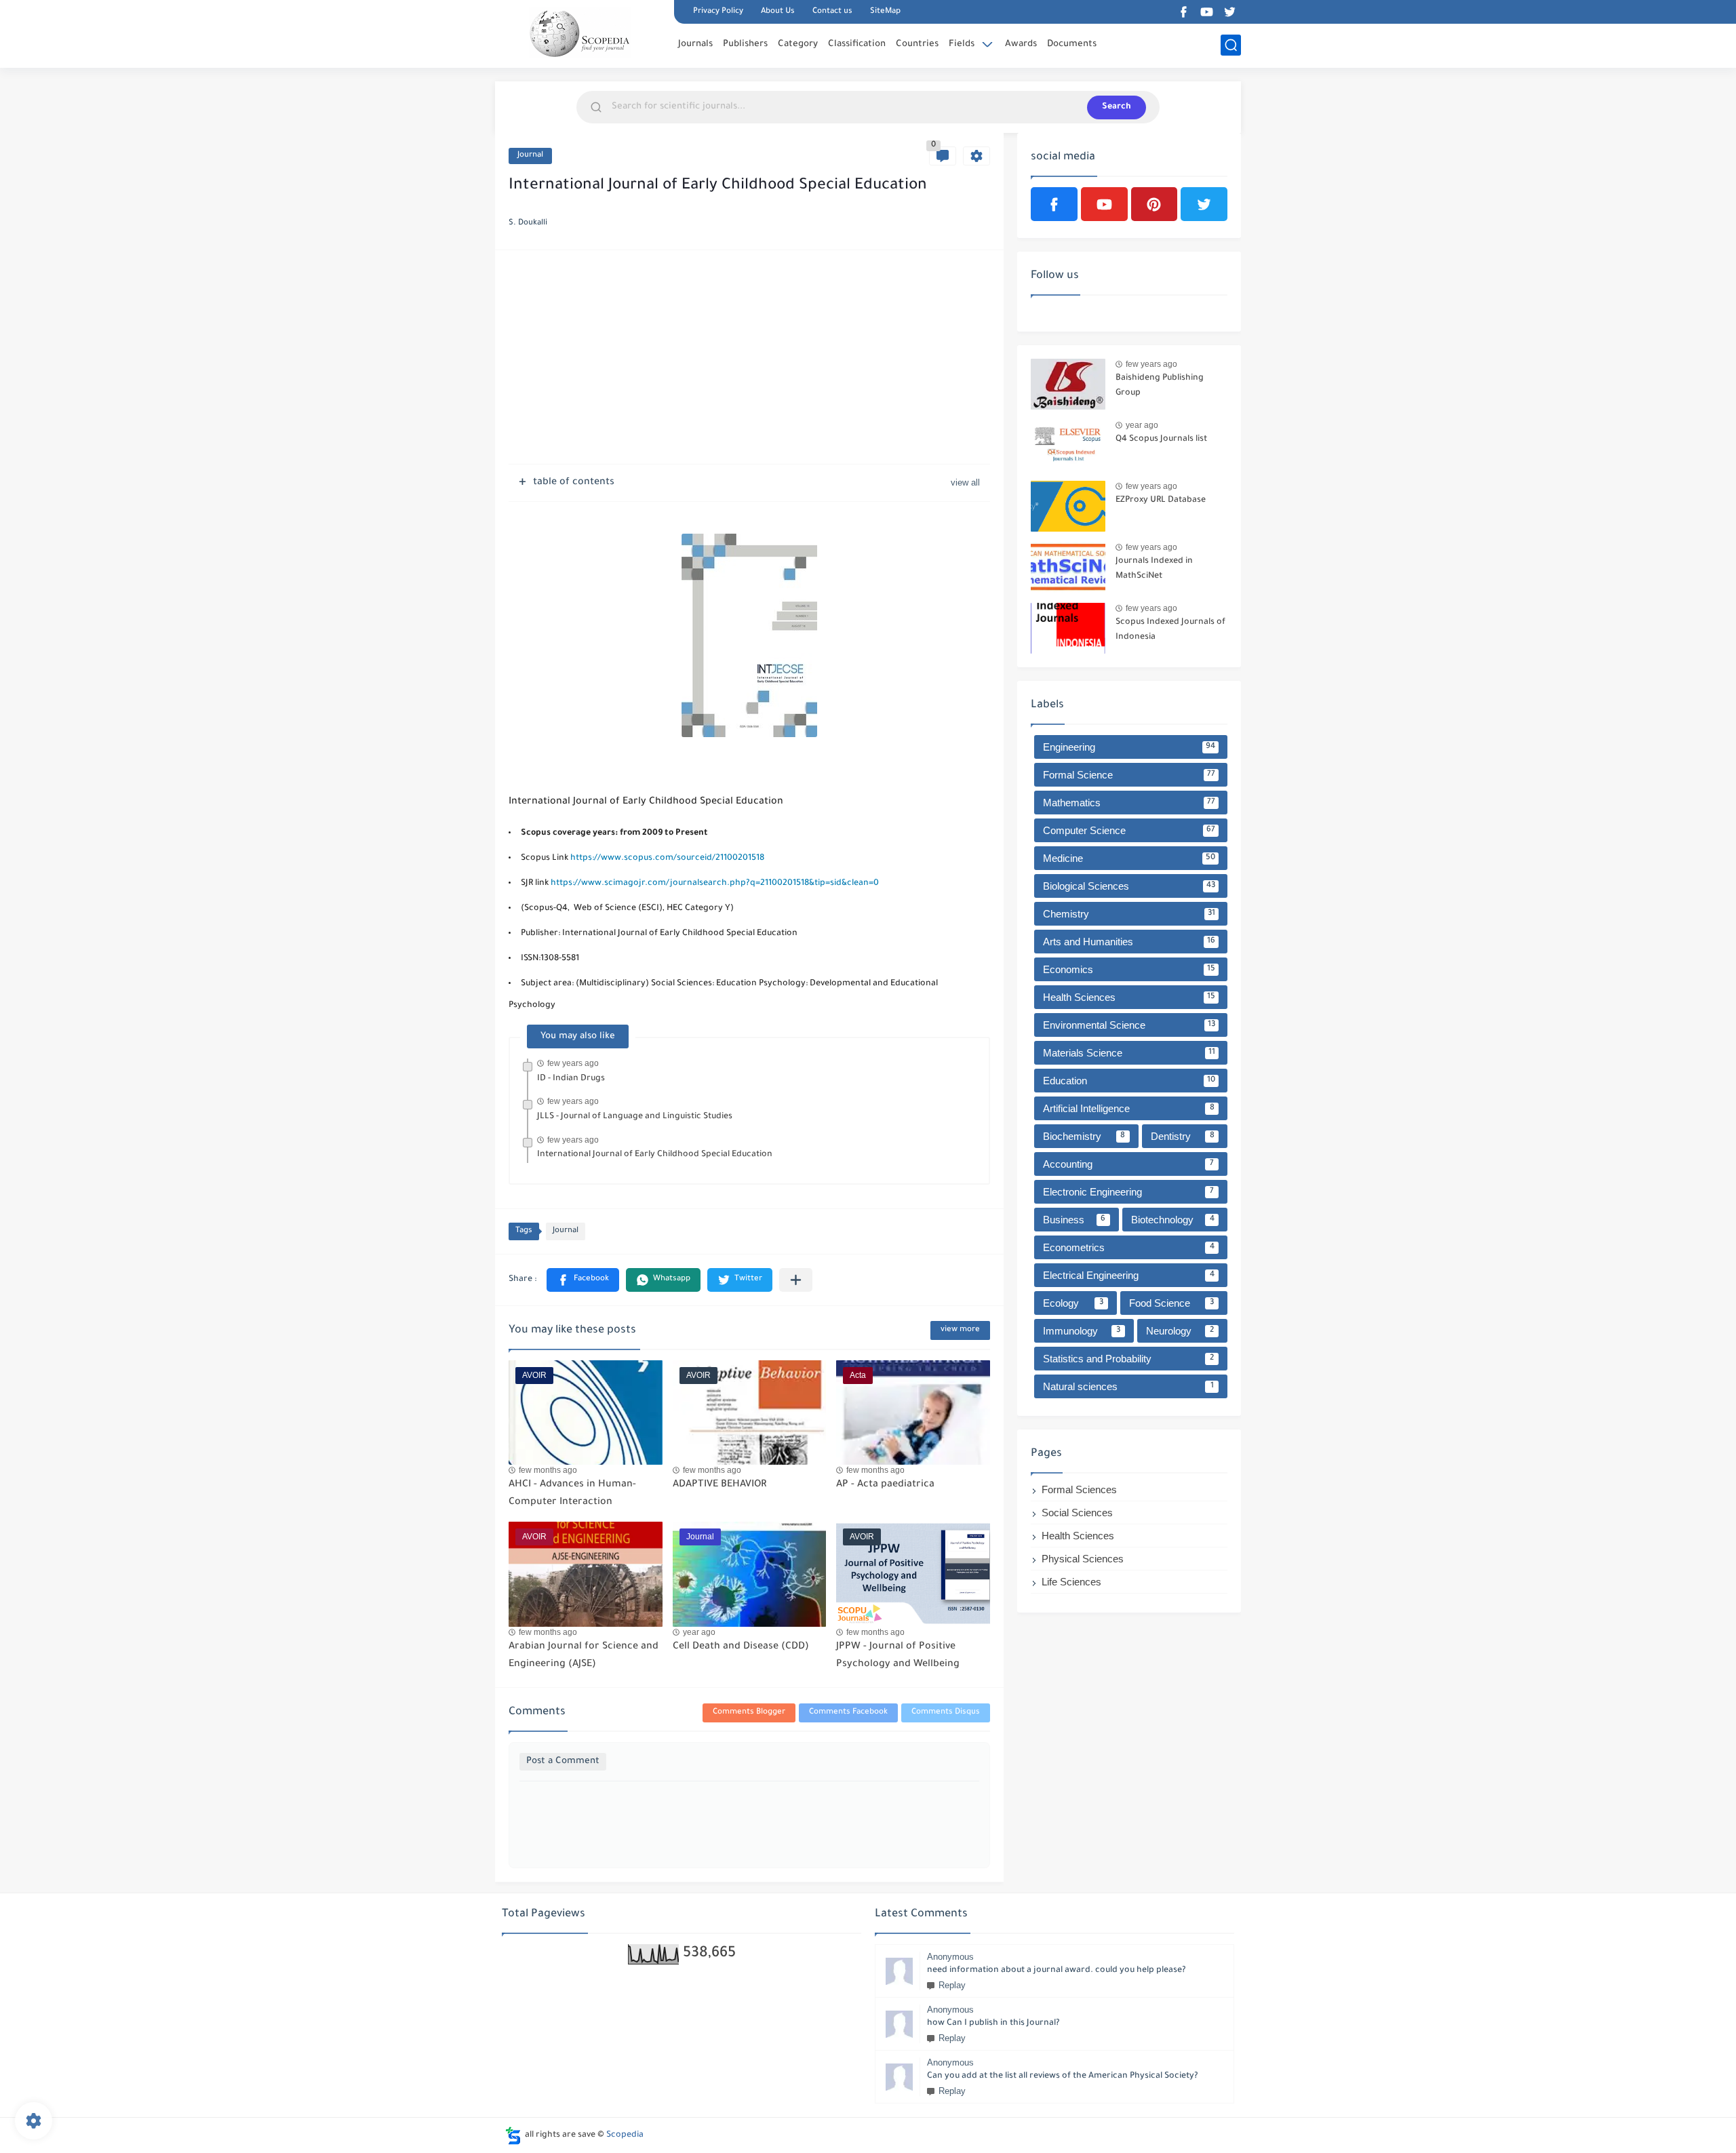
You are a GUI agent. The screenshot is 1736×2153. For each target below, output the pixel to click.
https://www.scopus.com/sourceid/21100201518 (667, 858)
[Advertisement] (749, 359)
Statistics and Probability (1128, 1359)
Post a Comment (563, 1761)
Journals (695, 44)
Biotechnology (1173, 1220)
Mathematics (1129, 803)
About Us (778, 12)
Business (1074, 1220)
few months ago (548, 1470)
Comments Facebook (848, 1713)
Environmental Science (1129, 1025)
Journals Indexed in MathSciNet (1154, 569)
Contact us (832, 12)
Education (1129, 1081)
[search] (1231, 45)
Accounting (1128, 1164)
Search (1117, 107)
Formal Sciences (1079, 1489)
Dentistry (1183, 1136)
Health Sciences (1129, 997)
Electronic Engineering (1128, 1192)
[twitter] (1229, 12)
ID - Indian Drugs (571, 1079)
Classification (857, 44)
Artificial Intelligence (1129, 1108)
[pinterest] (1155, 204)
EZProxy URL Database (1161, 500)
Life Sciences (1071, 1582)
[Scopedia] (580, 33)
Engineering (1129, 747)
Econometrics (1129, 1247)
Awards (1021, 44)
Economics (1129, 969)
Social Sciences (1077, 1513)
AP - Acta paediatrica (885, 1485)
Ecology (1073, 1303)
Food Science (1172, 1303)
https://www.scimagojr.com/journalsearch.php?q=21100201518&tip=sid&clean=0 (714, 884)
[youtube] (1206, 12)
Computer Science (1129, 830)
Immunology (1082, 1331)
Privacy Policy (718, 12)
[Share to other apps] (796, 1280)
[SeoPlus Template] (513, 2136)
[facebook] (1183, 12)
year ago (699, 1632)
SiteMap (885, 12)
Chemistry (1129, 914)
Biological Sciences (1129, 886)
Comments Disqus (946, 1713)
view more (960, 1330)
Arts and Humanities (1129, 942)
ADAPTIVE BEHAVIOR (719, 1485)
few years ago (573, 1063)
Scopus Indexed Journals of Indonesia (1170, 630)
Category (798, 44)
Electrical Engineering (1129, 1275)
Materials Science (1129, 1053)
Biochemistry (1084, 1136)
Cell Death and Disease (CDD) (741, 1647)
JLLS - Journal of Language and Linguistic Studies (635, 1117)
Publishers (745, 44)
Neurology (1180, 1331)
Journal (530, 156)
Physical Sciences (1083, 1559)
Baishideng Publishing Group (1160, 386)
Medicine (1129, 858)
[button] (583, 1280)
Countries (917, 44)
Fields (962, 44)
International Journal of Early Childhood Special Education (655, 1155)
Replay (952, 1985)
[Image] (1068, 384)
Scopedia (625, 2135)
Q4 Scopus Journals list (1161, 439)
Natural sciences (1128, 1386)
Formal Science (1129, 775)
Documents (1072, 44)
